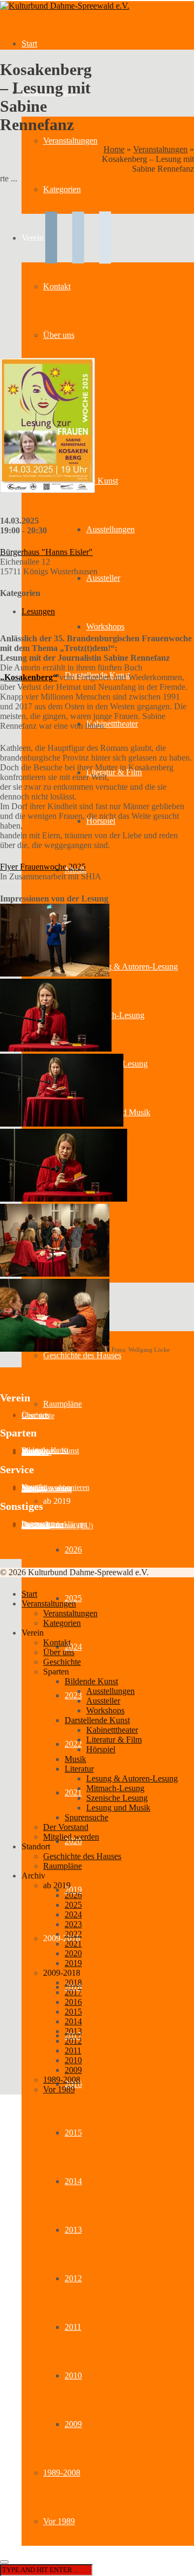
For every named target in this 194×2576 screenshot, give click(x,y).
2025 (73, 1598)
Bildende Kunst (91, 1681)
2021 (73, 1792)
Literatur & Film (114, 1740)
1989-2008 (62, 2473)
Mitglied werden (71, 1837)
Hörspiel (101, 1749)
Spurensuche (86, 1817)
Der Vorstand (66, 1827)
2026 (73, 1550)
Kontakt (57, 1642)
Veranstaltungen (70, 141)
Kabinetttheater (112, 724)
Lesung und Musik (118, 1808)
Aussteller (103, 578)
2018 (73, 1982)
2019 (73, 1890)
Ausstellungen (110, 529)
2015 (73, 2133)
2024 (73, 1647)
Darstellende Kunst (97, 1720)
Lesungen (38, 611)
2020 (73, 1953)
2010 (73, 2375)
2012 (73, 2278)
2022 (73, 1744)
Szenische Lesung (117, 1798)
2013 (73, 2230)
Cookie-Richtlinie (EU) (57, 1526)
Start (29, 43)
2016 (73, 2002)
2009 (73, 2424)
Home (114, 149)
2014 (73, 2181)
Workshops (105, 626)
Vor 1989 (59, 2521)
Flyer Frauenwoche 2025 (43, 867)
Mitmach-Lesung (115, 1015)
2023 (73, 1695)
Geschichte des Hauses (82, 1355)
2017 (73, 1992)
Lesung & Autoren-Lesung (132, 967)
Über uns (59, 1652)
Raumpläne (63, 1404)
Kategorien (62, 1623)
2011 (73, 2327)
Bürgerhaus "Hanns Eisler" (46, 552)
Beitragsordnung (47, 1489)
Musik (75, 1759)
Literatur (79, 1769)
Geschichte (38, 1416)
